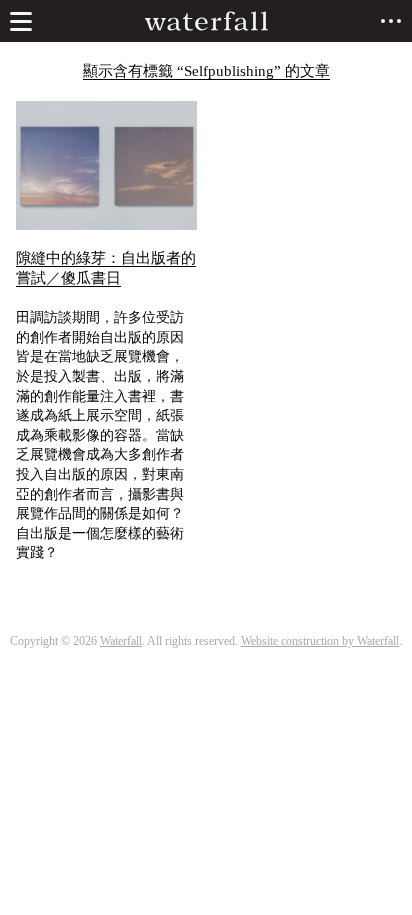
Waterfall (121, 641)
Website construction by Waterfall (320, 641)
